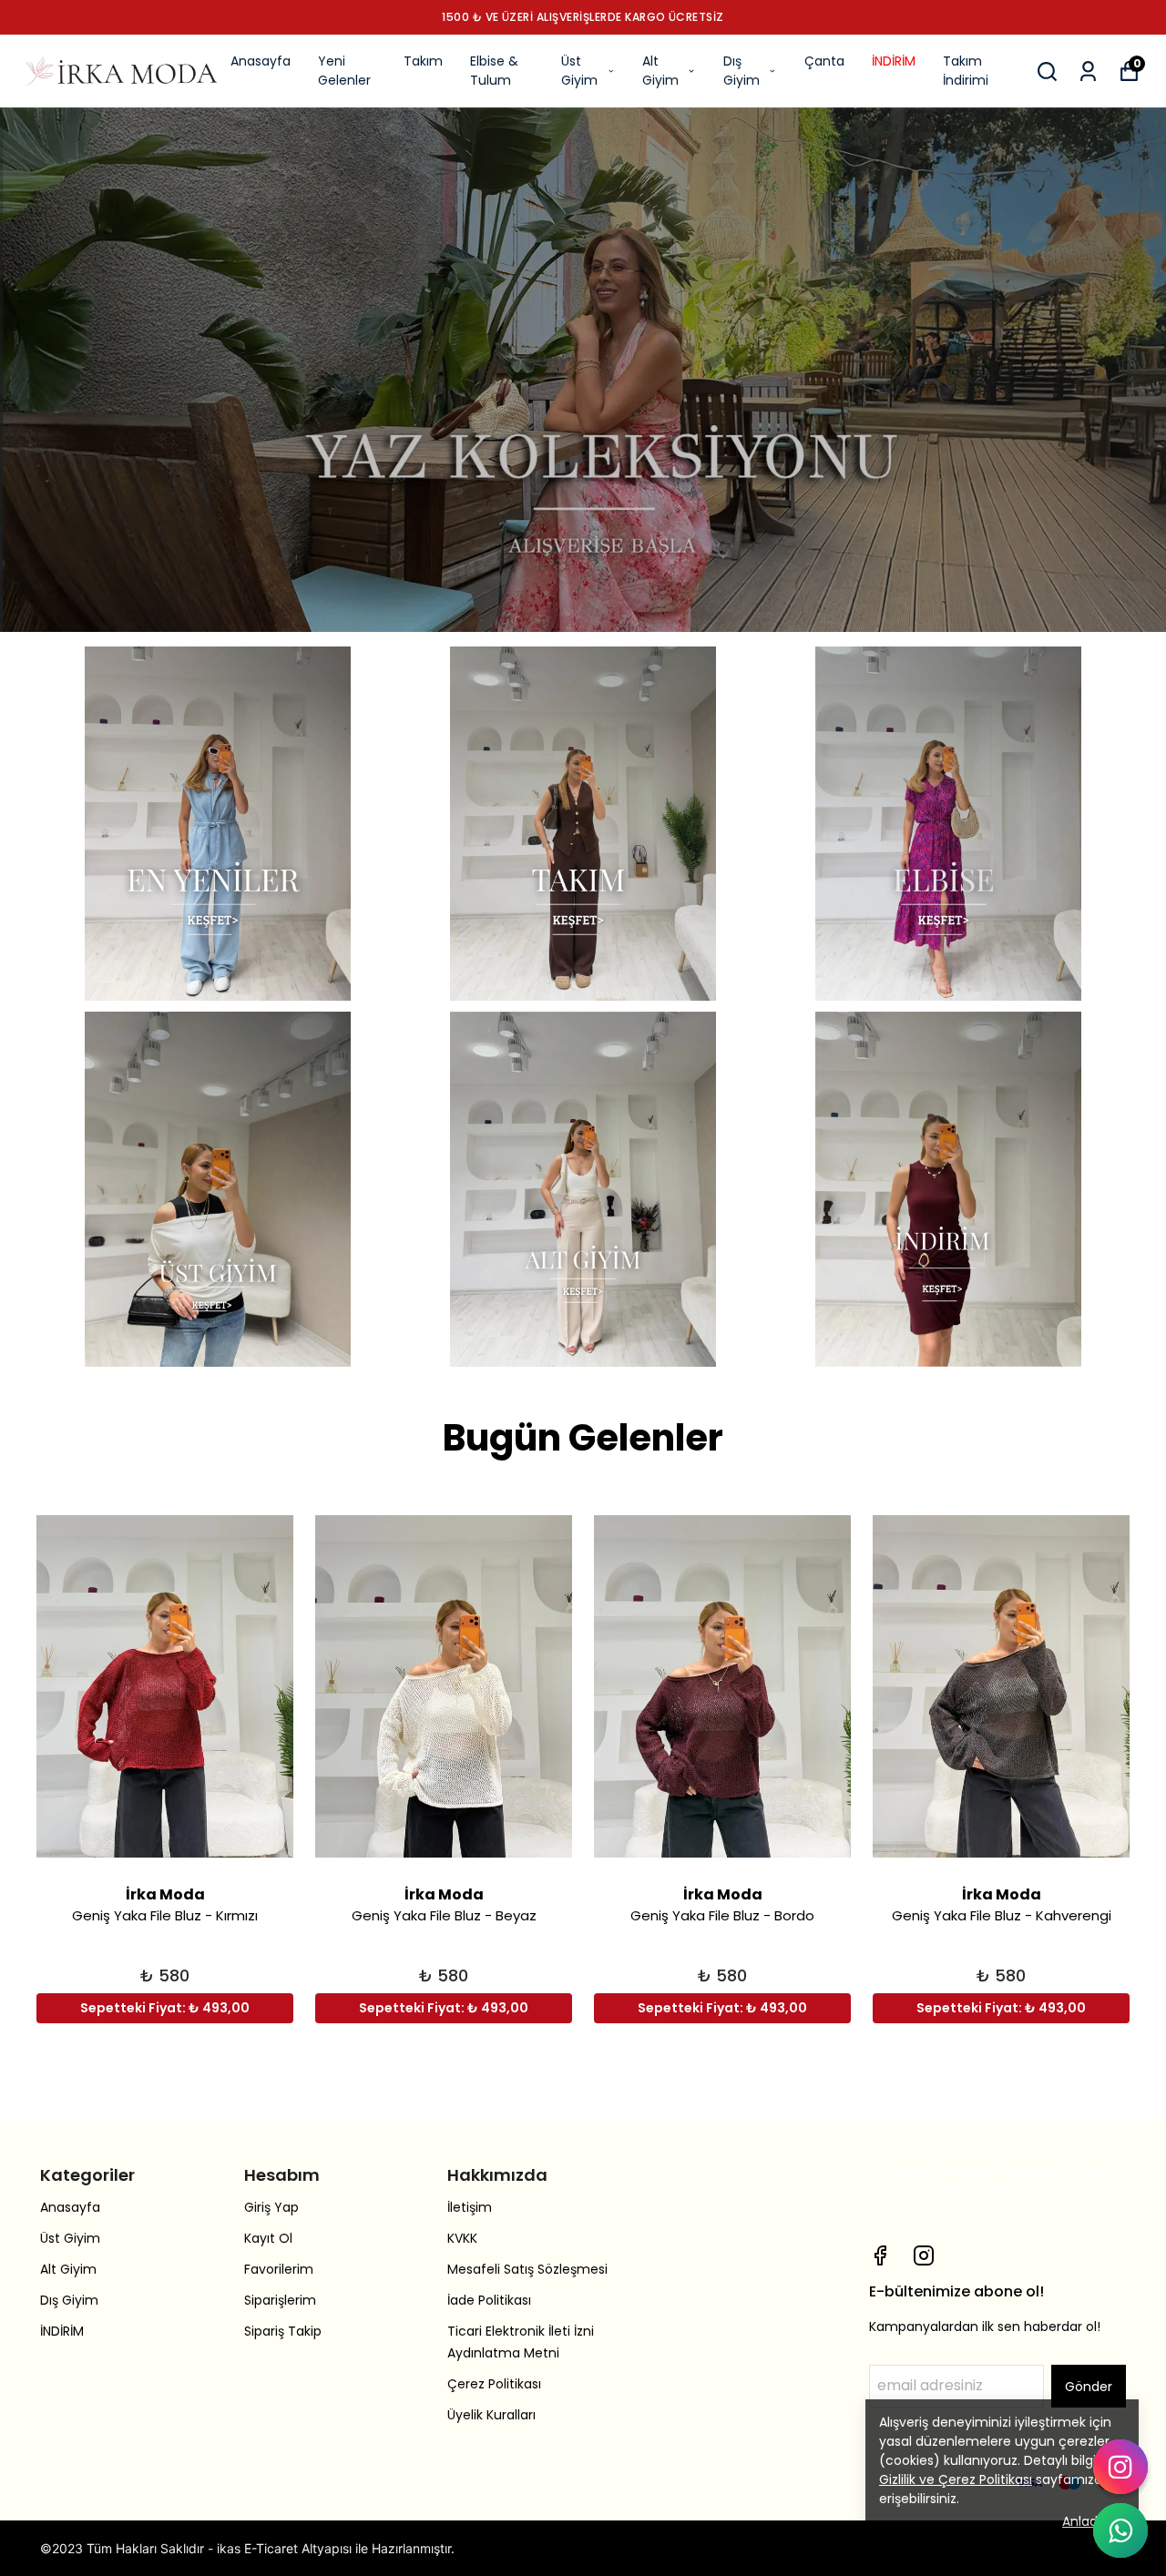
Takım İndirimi (966, 71)
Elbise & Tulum (494, 71)
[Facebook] (880, 2255)
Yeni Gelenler (344, 71)
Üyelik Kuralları (491, 2415)
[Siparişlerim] (1088, 71)
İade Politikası (489, 2300)
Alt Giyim (660, 71)
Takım (423, 61)
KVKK (462, 2238)
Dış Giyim (742, 71)
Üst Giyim (579, 71)
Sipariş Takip (283, 2331)
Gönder (1089, 2387)
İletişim (470, 2207)
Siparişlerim (280, 2300)
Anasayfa (261, 61)
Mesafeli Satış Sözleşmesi (527, 2269)
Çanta (824, 61)
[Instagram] (924, 2255)
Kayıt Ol (268, 2238)
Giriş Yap (271, 2207)
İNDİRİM (894, 61)
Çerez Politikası (494, 2384)
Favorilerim (279, 2269)
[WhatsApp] (1120, 2530)
